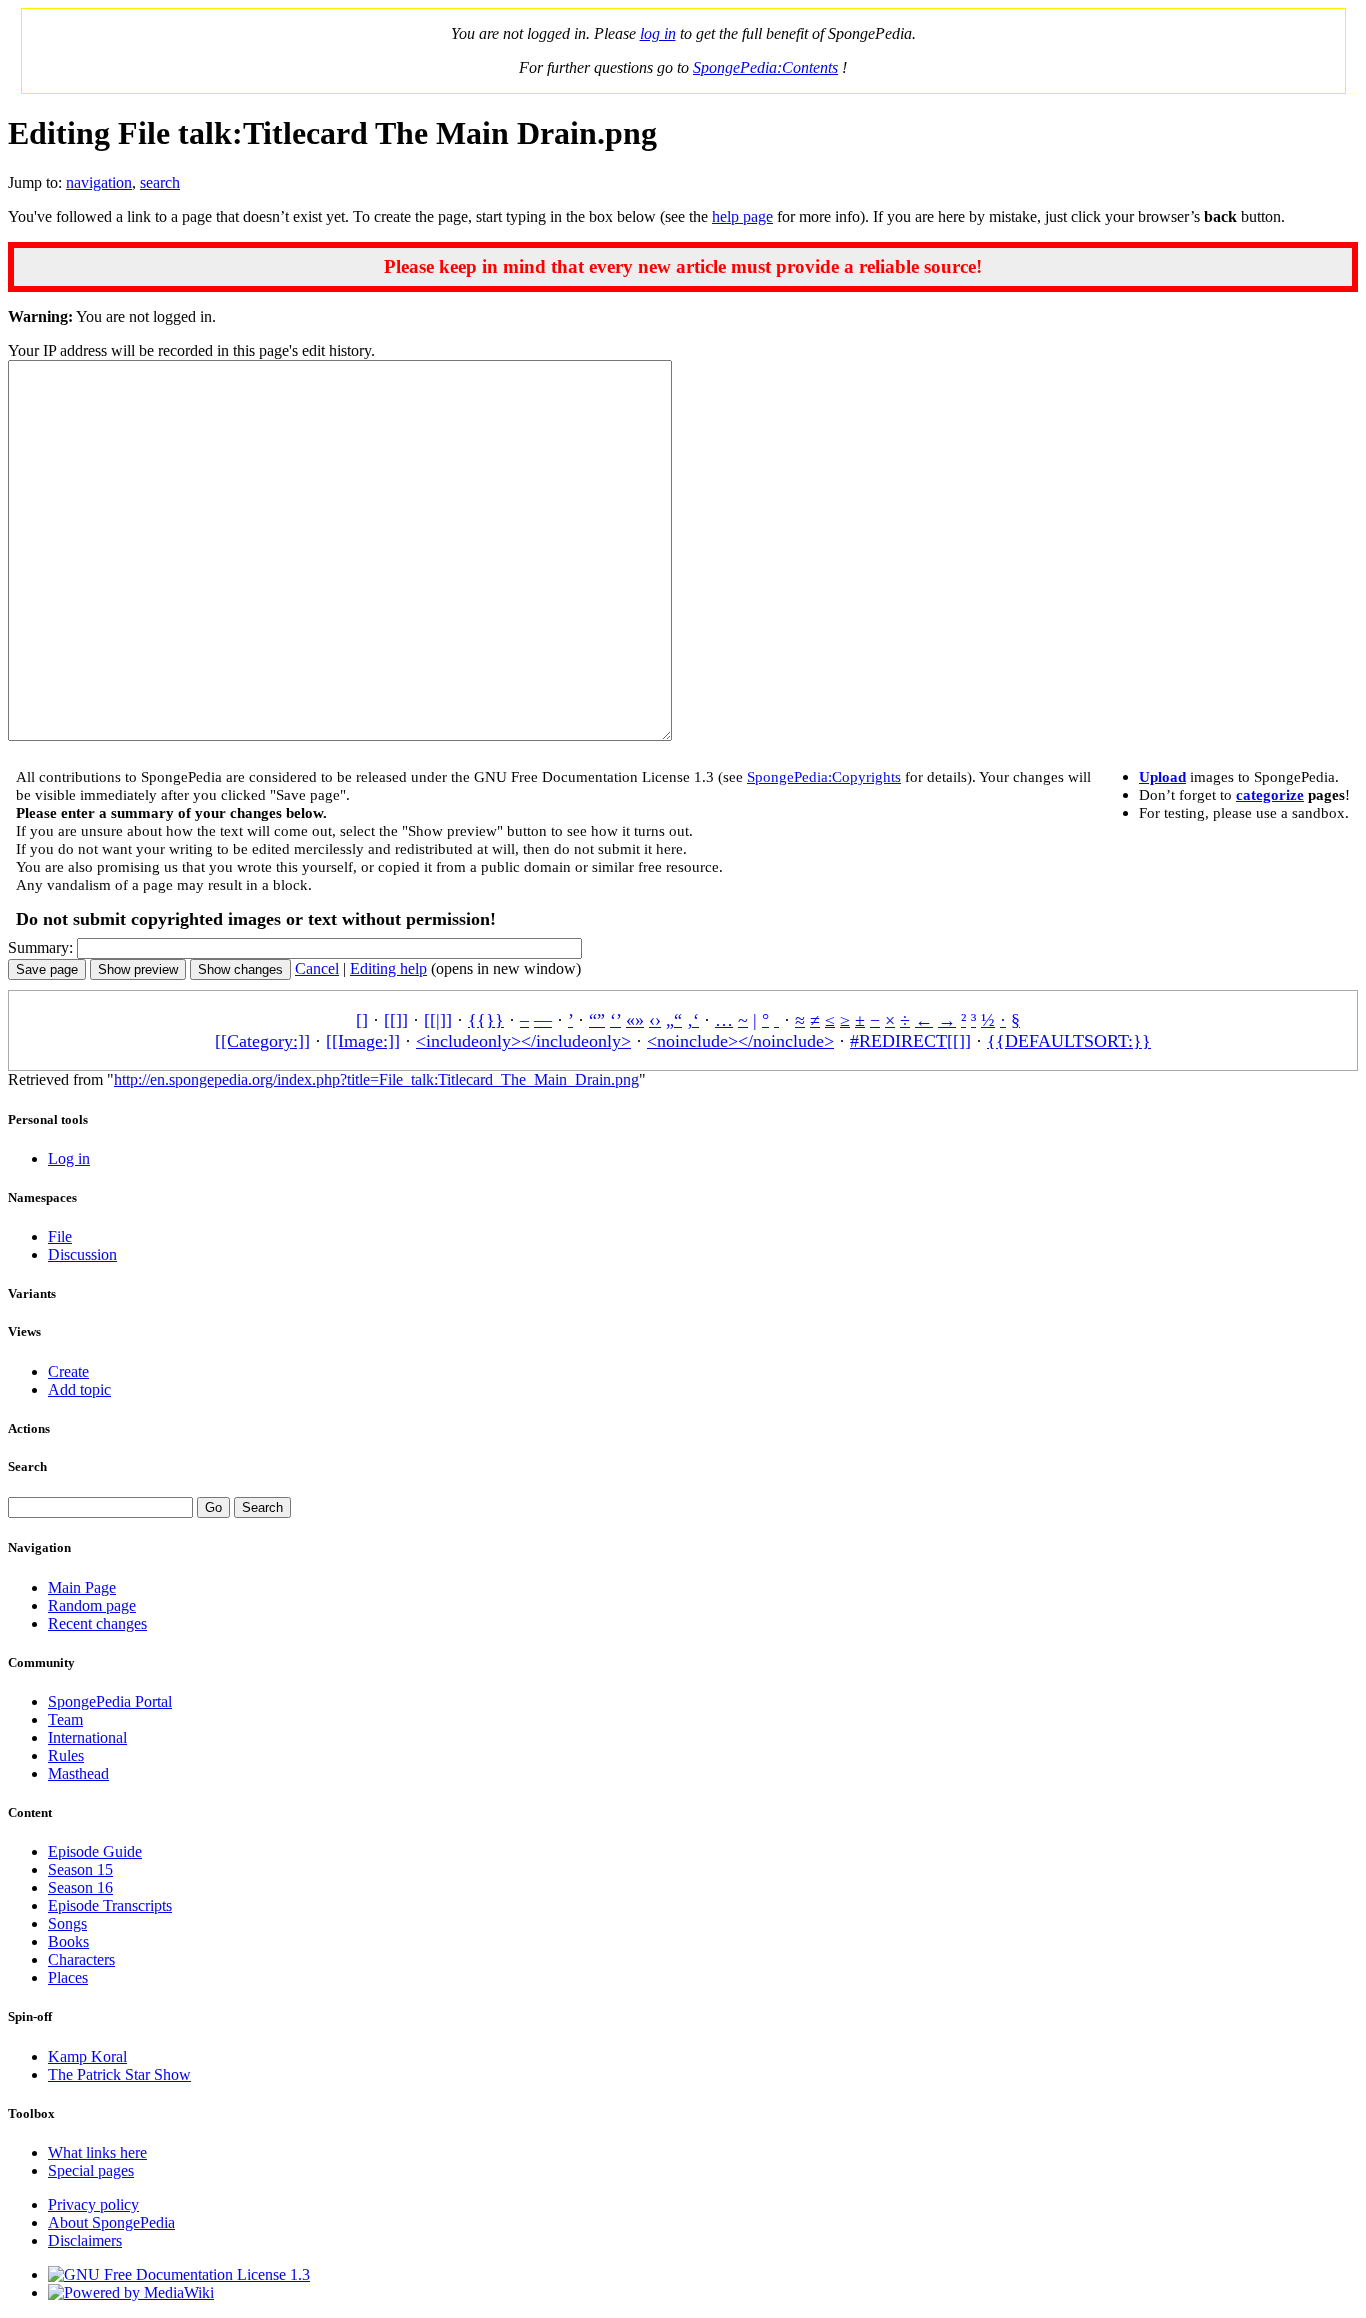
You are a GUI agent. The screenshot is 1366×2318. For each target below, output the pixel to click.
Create (68, 1371)
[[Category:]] (262, 1041)
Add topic (79, 1389)
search (160, 182)
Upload (1162, 776)
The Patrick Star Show (119, 2074)
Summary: (40, 947)
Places (68, 1977)
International (87, 1737)
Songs (67, 1923)
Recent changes (97, 1623)
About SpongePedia (111, 2222)
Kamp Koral (87, 2056)
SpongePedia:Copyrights (824, 776)
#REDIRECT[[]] (910, 1041)
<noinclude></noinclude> (740, 1041)
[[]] (396, 1020)
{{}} (486, 1020)
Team (65, 1719)
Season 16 (80, 1887)
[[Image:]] (363, 1041)
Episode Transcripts (110, 1905)
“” (597, 1020)
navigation (99, 182)
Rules (66, 1755)
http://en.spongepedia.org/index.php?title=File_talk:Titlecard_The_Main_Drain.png (376, 1079)
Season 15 (80, 1869)
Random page (92, 1605)
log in (658, 33)
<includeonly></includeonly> (523, 1041)
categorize (1270, 794)
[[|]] (438, 1020)
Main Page (82, 1587)
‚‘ (693, 1020)
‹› (655, 1020)
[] (362, 1020)
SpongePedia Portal (110, 1701)
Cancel (317, 968)
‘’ (615, 1020)
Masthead (78, 1773)
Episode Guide (95, 1851)
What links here (97, 2152)
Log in (69, 1158)
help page (742, 216)
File (60, 1236)
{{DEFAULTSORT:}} (1069, 1041)
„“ (674, 1020)
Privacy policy (93, 2204)
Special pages (91, 2170)
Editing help (388, 968)
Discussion (82, 1254)
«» (635, 1020)
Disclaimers (85, 2240)
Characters (81, 1959)
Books (68, 1941)
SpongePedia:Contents (765, 67)
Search (27, 1466)
